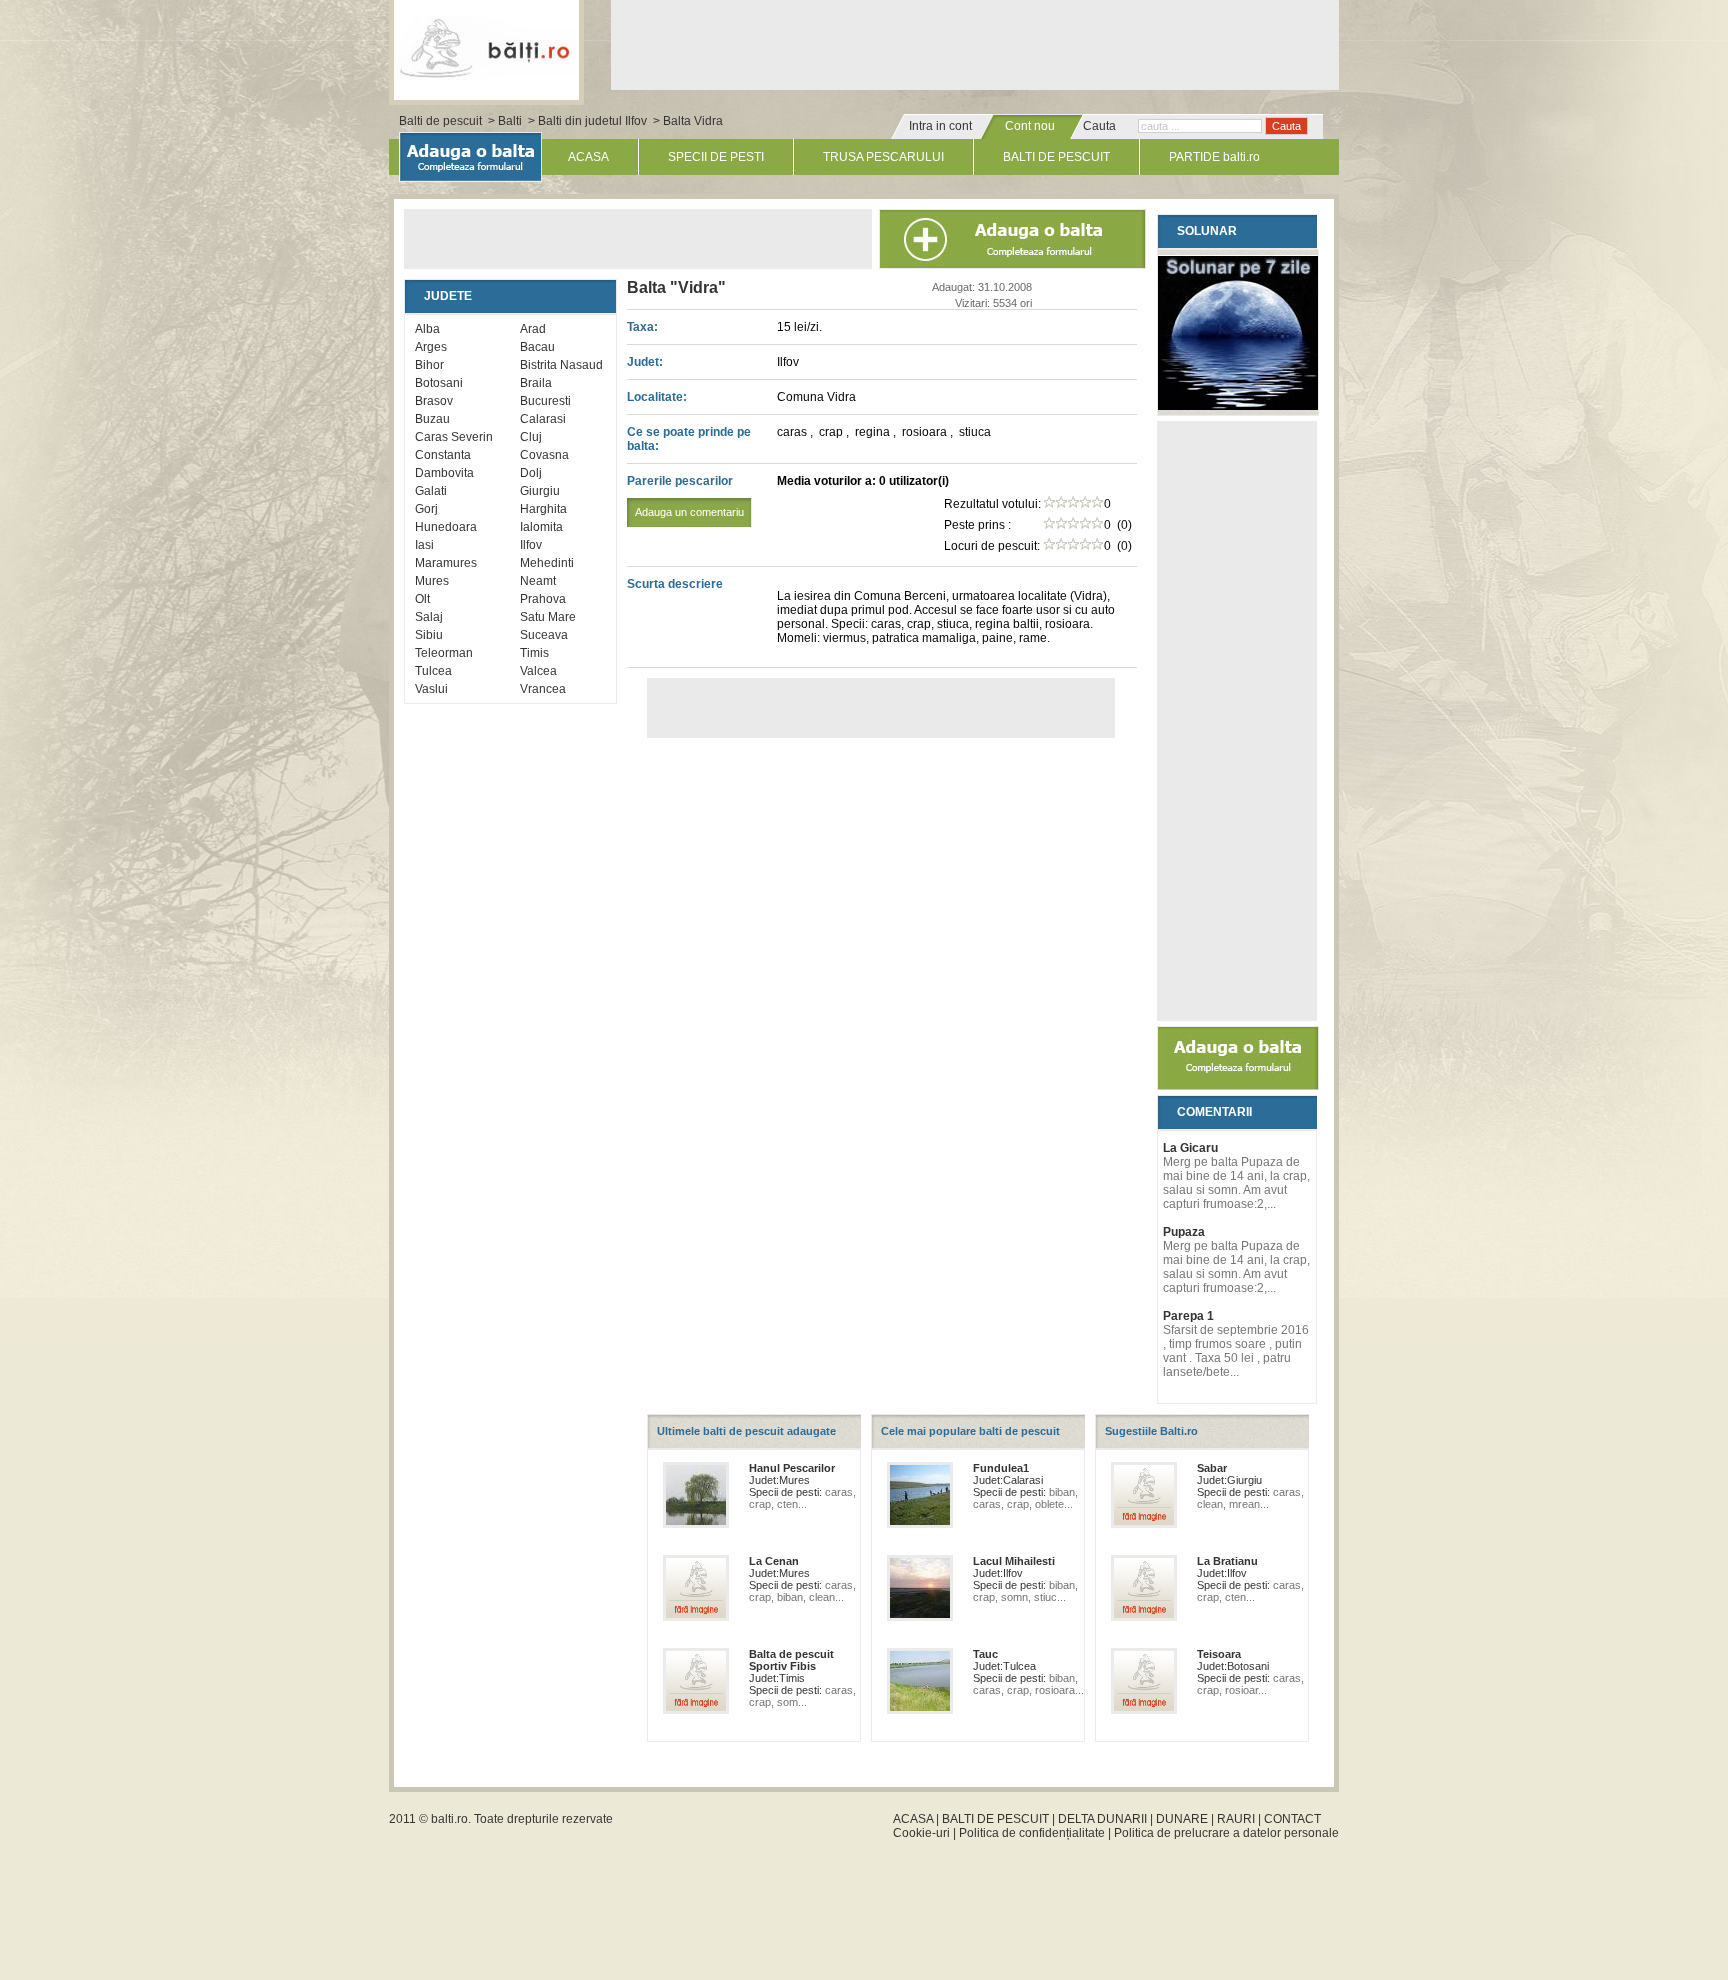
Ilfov (531, 545)
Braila (536, 383)
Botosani (439, 383)
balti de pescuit (486, 47)
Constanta (443, 455)
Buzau (432, 419)
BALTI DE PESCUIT (1056, 157)
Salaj (429, 617)
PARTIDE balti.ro (1214, 157)
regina (874, 432)
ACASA (588, 157)
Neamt (538, 581)
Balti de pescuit (440, 121)
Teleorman (444, 653)
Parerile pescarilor (685, 496)
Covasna (544, 455)
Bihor (429, 365)
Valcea (538, 671)
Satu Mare (548, 617)
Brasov (434, 401)
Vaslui (431, 689)
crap (832, 432)
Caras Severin (454, 437)
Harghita (543, 509)
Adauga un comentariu (689, 512)
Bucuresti (545, 401)
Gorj (426, 509)
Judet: (645, 362)
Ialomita (541, 527)
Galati (431, 491)
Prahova (543, 599)
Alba (427, 329)
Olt (422, 599)
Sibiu (429, 635)
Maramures (446, 563)
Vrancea (543, 689)
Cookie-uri (921, 1833)
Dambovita (444, 473)
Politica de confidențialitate (1032, 1833)
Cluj (531, 437)
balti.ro (449, 1819)
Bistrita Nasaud (561, 365)
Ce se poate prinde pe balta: (689, 439)
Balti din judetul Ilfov (592, 121)
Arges (431, 347)
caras (793, 432)
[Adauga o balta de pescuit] (1238, 1086)
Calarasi (543, 419)
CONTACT (1292, 1819)
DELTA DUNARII (1102, 1819)
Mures (432, 581)
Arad (533, 329)
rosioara (926, 432)
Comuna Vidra (816, 397)
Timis (534, 653)
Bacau (537, 347)
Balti (510, 121)
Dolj (531, 473)
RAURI (1236, 1819)
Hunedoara (446, 527)
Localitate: (657, 397)
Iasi (424, 545)
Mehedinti (547, 563)
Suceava (544, 635)
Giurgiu (540, 491)
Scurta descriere (675, 584)
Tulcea (433, 671)
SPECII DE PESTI (716, 157)
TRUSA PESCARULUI (883, 157)
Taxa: (642, 327)
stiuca (975, 432)
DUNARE (1182, 1819)
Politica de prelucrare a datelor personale (1226, 1833)
